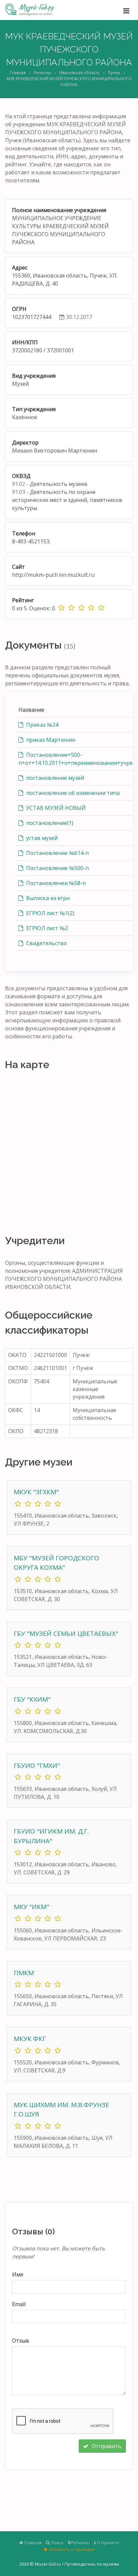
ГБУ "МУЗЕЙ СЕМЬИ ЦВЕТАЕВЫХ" (66, 1634)
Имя (18, 2274)
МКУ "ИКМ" (31, 1907)
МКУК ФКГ (30, 2039)
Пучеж (114, 73)
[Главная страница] (30, 10)
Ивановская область (80, 73)
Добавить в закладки (71, 2549)
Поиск (57, 2543)
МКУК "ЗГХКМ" (36, 1492)
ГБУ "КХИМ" (32, 1699)
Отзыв (21, 2341)
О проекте (108, 2543)
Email (19, 2304)
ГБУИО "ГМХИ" (37, 1765)
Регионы (43, 73)
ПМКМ (24, 1973)
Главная (18, 73)
